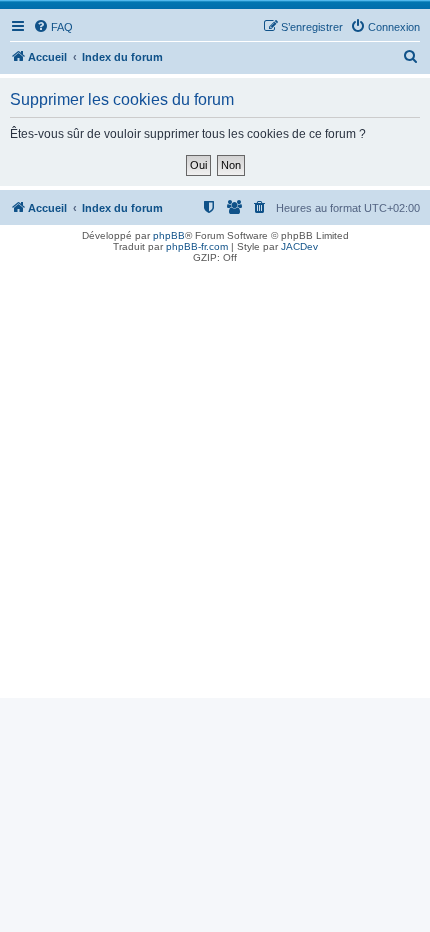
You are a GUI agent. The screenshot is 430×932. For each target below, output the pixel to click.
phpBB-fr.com (197, 246)
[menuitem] (53, 27)
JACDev (299, 246)
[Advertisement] (215, 483)
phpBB (169, 235)
